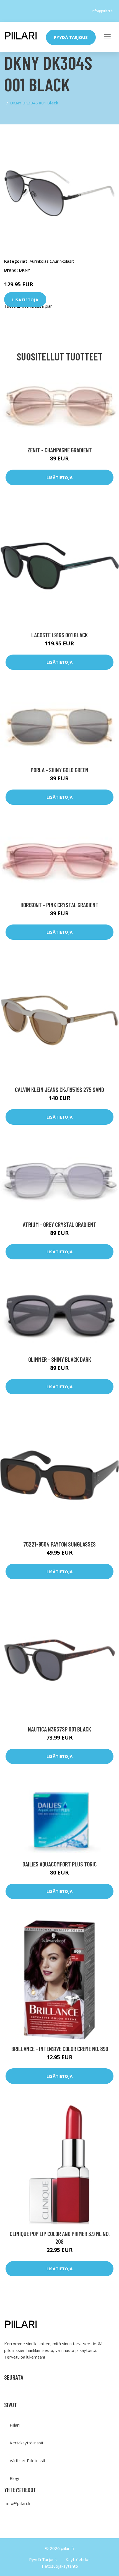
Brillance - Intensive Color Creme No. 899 (60, 2049)
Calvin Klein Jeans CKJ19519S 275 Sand (59, 1089)
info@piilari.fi (102, 11)
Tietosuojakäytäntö (59, 2566)
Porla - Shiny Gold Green (59, 770)
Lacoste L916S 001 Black (59, 635)
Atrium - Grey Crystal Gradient (59, 1224)
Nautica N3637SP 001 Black (59, 1729)
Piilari (15, 2425)
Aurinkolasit (40, 261)
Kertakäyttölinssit (27, 2443)
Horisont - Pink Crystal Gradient (59, 905)
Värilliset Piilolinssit (28, 2460)
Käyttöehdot (78, 2559)
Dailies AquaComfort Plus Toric (59, 1864)
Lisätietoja (25, 299)
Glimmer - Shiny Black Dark (60, 1359)
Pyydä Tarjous (43, 2559)
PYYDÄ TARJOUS (71, 37)
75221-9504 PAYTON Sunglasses (59, 1544)
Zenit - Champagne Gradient (60, 450)
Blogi (14, 2478)
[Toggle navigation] (107, 37)
